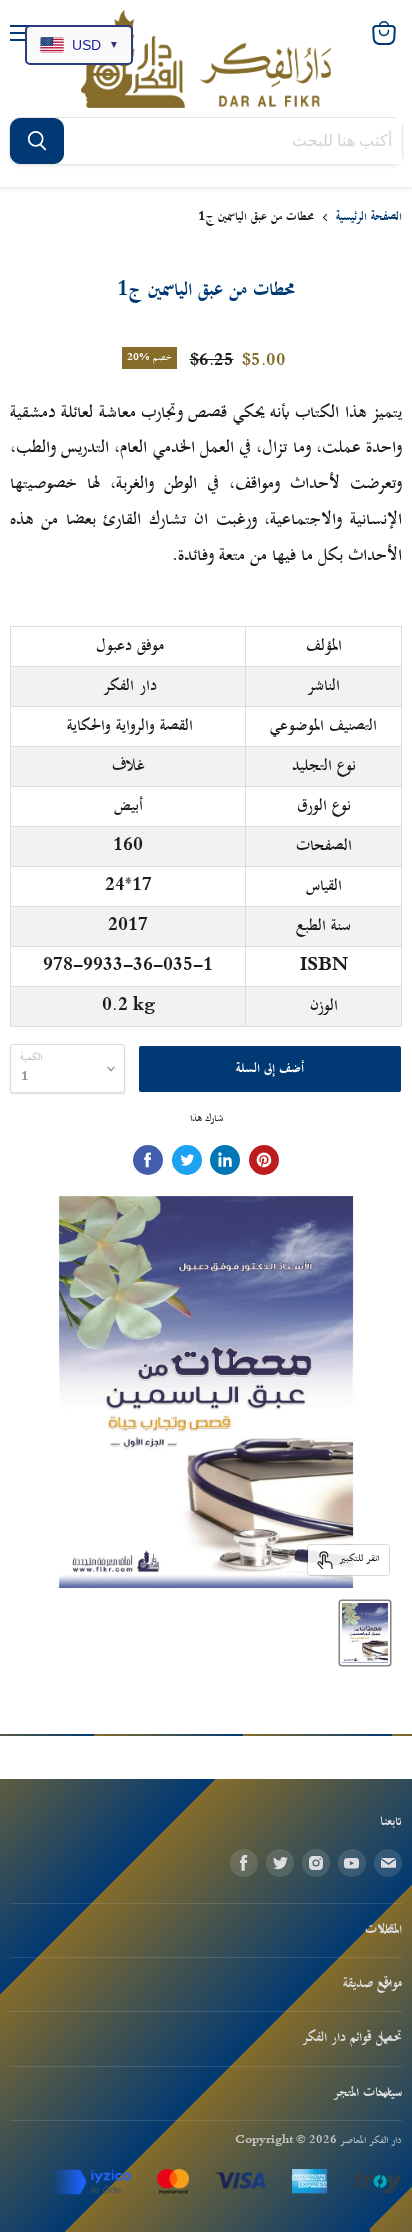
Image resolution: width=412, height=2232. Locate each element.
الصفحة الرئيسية (369, 217)
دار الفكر (130, 686)
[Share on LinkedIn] (225, 1160)
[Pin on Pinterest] (264, 1160)
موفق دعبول (130, 646)
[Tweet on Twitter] (187, 1160)
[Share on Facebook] (148, 1160)
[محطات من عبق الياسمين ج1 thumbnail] (365, 1633)
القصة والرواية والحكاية (130, 726)
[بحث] (37, 141)
